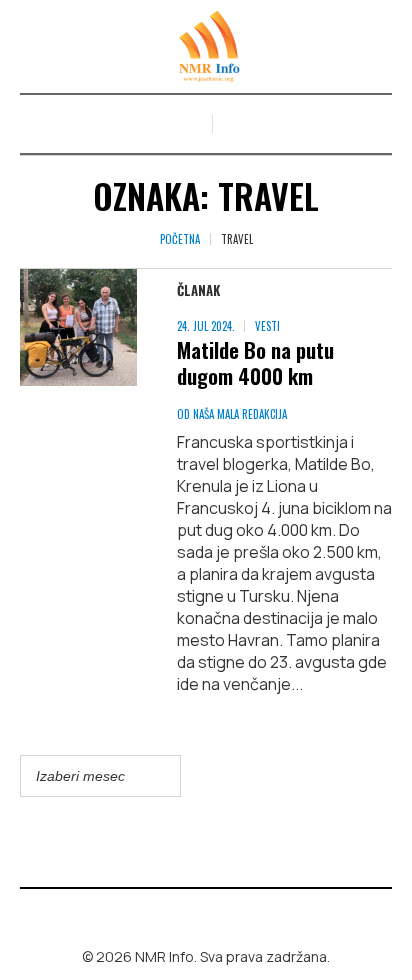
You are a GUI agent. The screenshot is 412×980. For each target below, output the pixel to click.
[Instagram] (221, 914)
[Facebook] (192, 914)
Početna (180, 239)
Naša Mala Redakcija (240, 414)
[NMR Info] (206, 46)
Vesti (267, 326)
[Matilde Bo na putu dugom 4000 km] (78, 327)
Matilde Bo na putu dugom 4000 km (255, 362)
